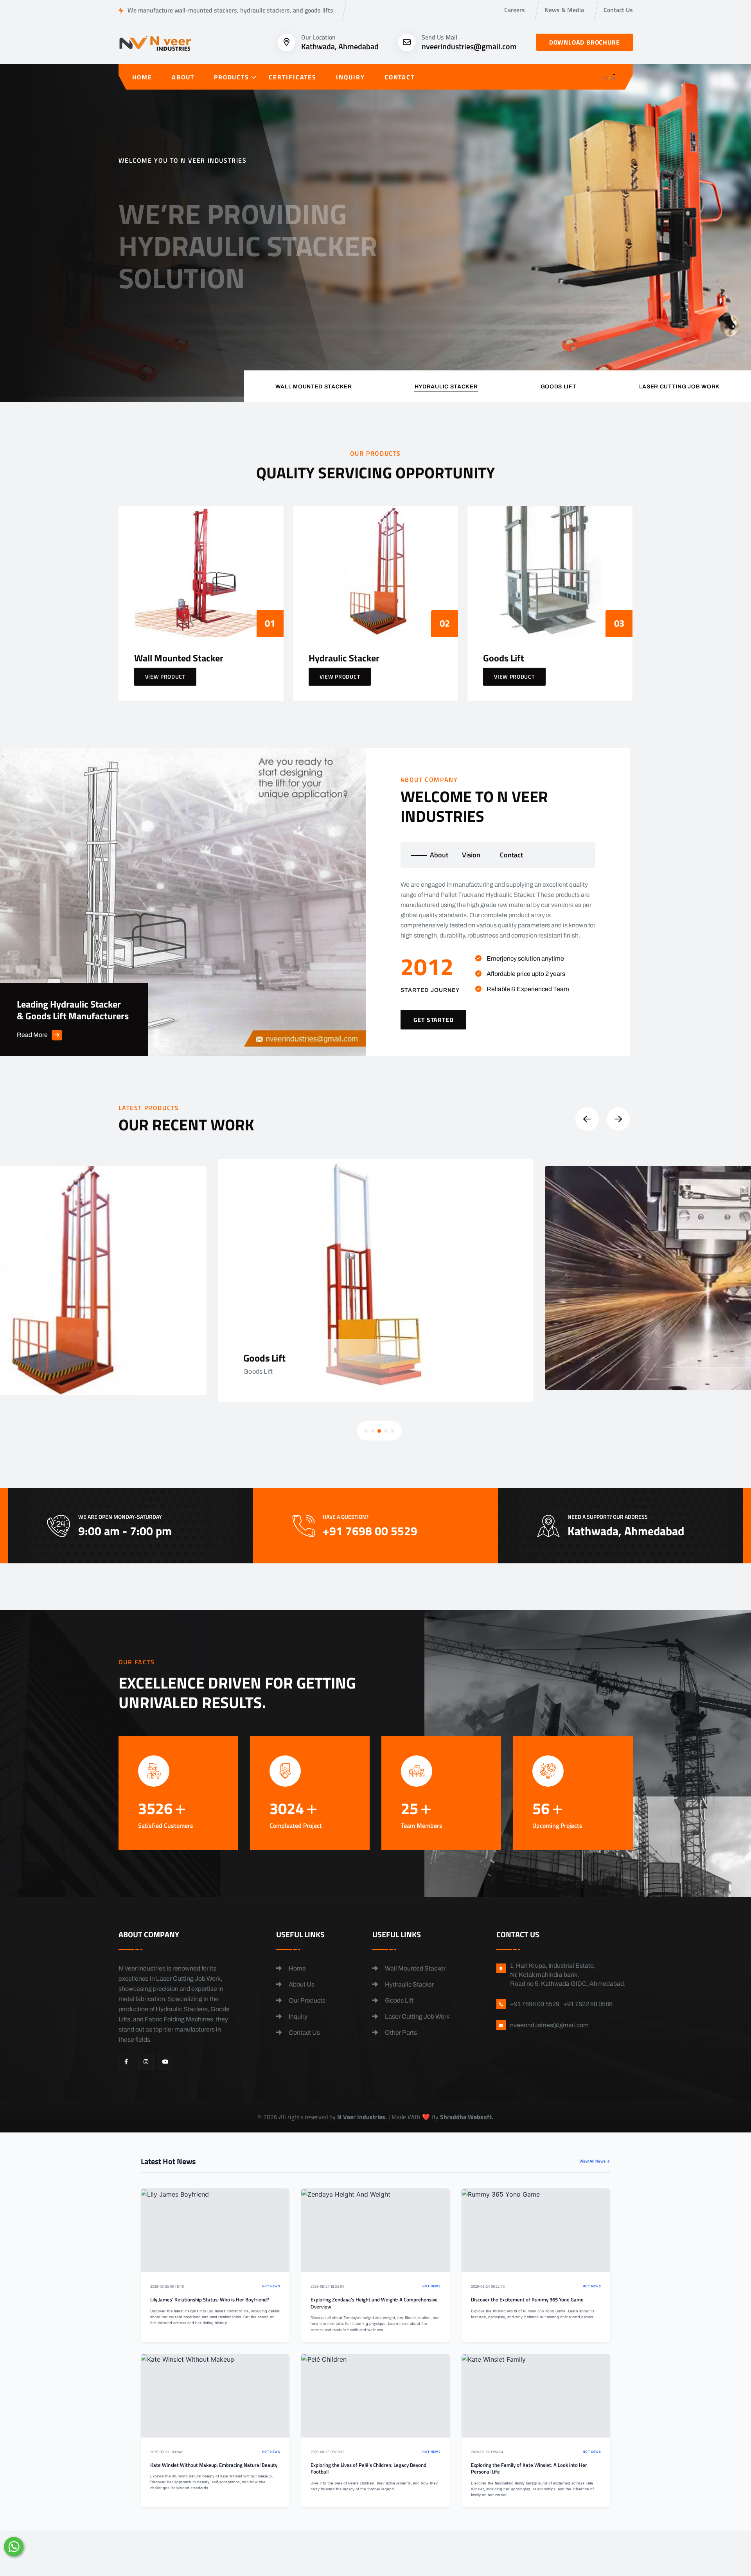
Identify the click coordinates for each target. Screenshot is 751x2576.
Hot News (271, 2286)
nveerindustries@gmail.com (469, 46)
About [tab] (439, 855)
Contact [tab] (511, 855)
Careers (515, 10)
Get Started (152, 300)
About (183, 77)
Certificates (293, 77)
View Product (165, 676)
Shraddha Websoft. (467, 2117)
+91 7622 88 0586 (588, 2004)
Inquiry (350, 77)
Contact (400, 77)
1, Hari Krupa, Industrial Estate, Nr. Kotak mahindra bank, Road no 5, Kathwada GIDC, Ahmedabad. (568, 1975)
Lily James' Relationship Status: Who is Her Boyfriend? (210, 2300)
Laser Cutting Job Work (417, 2016)
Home (142, 77)
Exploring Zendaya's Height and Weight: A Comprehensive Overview (374, 2303)
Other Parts (400, 2033)
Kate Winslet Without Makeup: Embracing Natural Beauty (214, 2465)
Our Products (306, 2000)
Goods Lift (399, 2000)
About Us (301, 1984)
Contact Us (618, 10)
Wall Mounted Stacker (415, 1968)
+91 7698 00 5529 (264, 304)
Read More (32, 1035)
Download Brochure (585, 42)
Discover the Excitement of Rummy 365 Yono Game (527, 2300)
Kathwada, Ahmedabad (340, 46)
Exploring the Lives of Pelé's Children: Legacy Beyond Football (368, 2469)
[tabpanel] (498, 955)
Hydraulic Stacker (409, 1984)
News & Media (564, 10)
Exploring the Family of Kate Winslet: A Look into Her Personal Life (529, 2469)
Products (232, 77)
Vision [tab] (471, 855)
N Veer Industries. (362, 2117)
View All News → (595, 2161)
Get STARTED (434, 1020)
